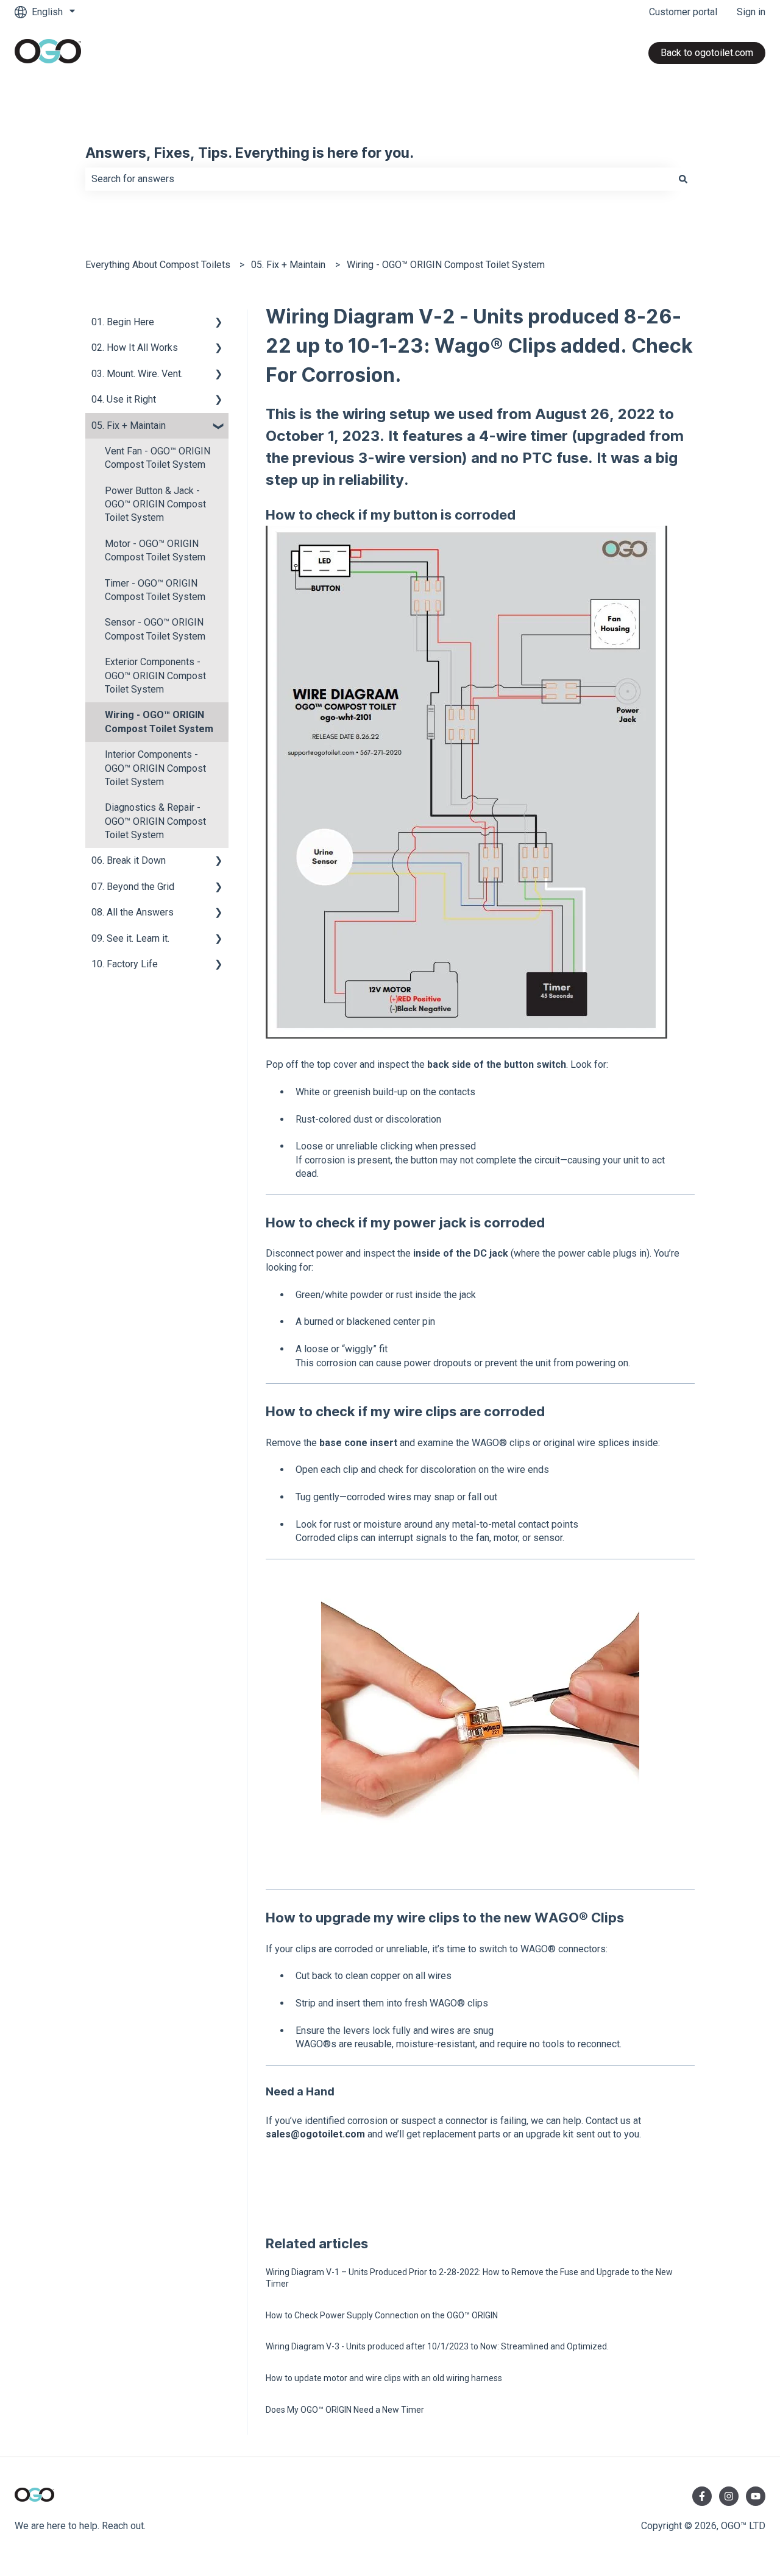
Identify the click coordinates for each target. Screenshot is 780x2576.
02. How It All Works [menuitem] (135, 348)
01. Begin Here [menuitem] (123, 322)
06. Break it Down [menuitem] (129, 860)
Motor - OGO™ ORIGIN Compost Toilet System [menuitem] (155, 550)
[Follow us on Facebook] (702, 2496)
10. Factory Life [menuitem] (125, 964)
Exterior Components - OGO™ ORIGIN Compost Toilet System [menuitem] (155, 676)
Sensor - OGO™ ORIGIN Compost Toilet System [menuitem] (155, 629)
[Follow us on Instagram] (729, 2496)
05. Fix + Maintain (288, 265)
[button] (219, 323)
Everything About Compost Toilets (158, 265)
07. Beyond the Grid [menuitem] (133, 887)
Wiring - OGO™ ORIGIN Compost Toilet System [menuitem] (159, 722)
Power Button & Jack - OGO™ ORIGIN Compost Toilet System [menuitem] (155, 504)
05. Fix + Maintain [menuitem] (129, 425)
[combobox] (378, 179)
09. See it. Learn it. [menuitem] (130, 938)
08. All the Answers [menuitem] (133, 912)
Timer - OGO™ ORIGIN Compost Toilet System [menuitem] (155, 590)
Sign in (751, 12)
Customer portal (683, 12)
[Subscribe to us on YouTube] (756, 2496)
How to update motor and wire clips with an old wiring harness (384, 2378)
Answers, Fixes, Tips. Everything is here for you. (250, 154)
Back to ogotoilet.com (707, 53)
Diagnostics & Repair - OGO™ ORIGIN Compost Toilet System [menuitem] (155, 821)
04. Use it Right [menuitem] (124, 399)
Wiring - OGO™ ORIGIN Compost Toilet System (446, 265)
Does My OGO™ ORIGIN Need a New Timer (345, 2410)
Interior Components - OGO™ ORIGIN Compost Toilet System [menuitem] (155, 768)
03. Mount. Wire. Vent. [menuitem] (137, 374)
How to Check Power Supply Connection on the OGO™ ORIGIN (382, 2315)
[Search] (683, 179)
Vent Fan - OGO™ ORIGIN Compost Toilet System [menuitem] (158, 458)
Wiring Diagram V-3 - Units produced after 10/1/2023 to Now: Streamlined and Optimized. (437, 2346)
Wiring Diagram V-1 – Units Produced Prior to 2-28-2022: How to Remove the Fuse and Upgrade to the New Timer (469, 2278)
